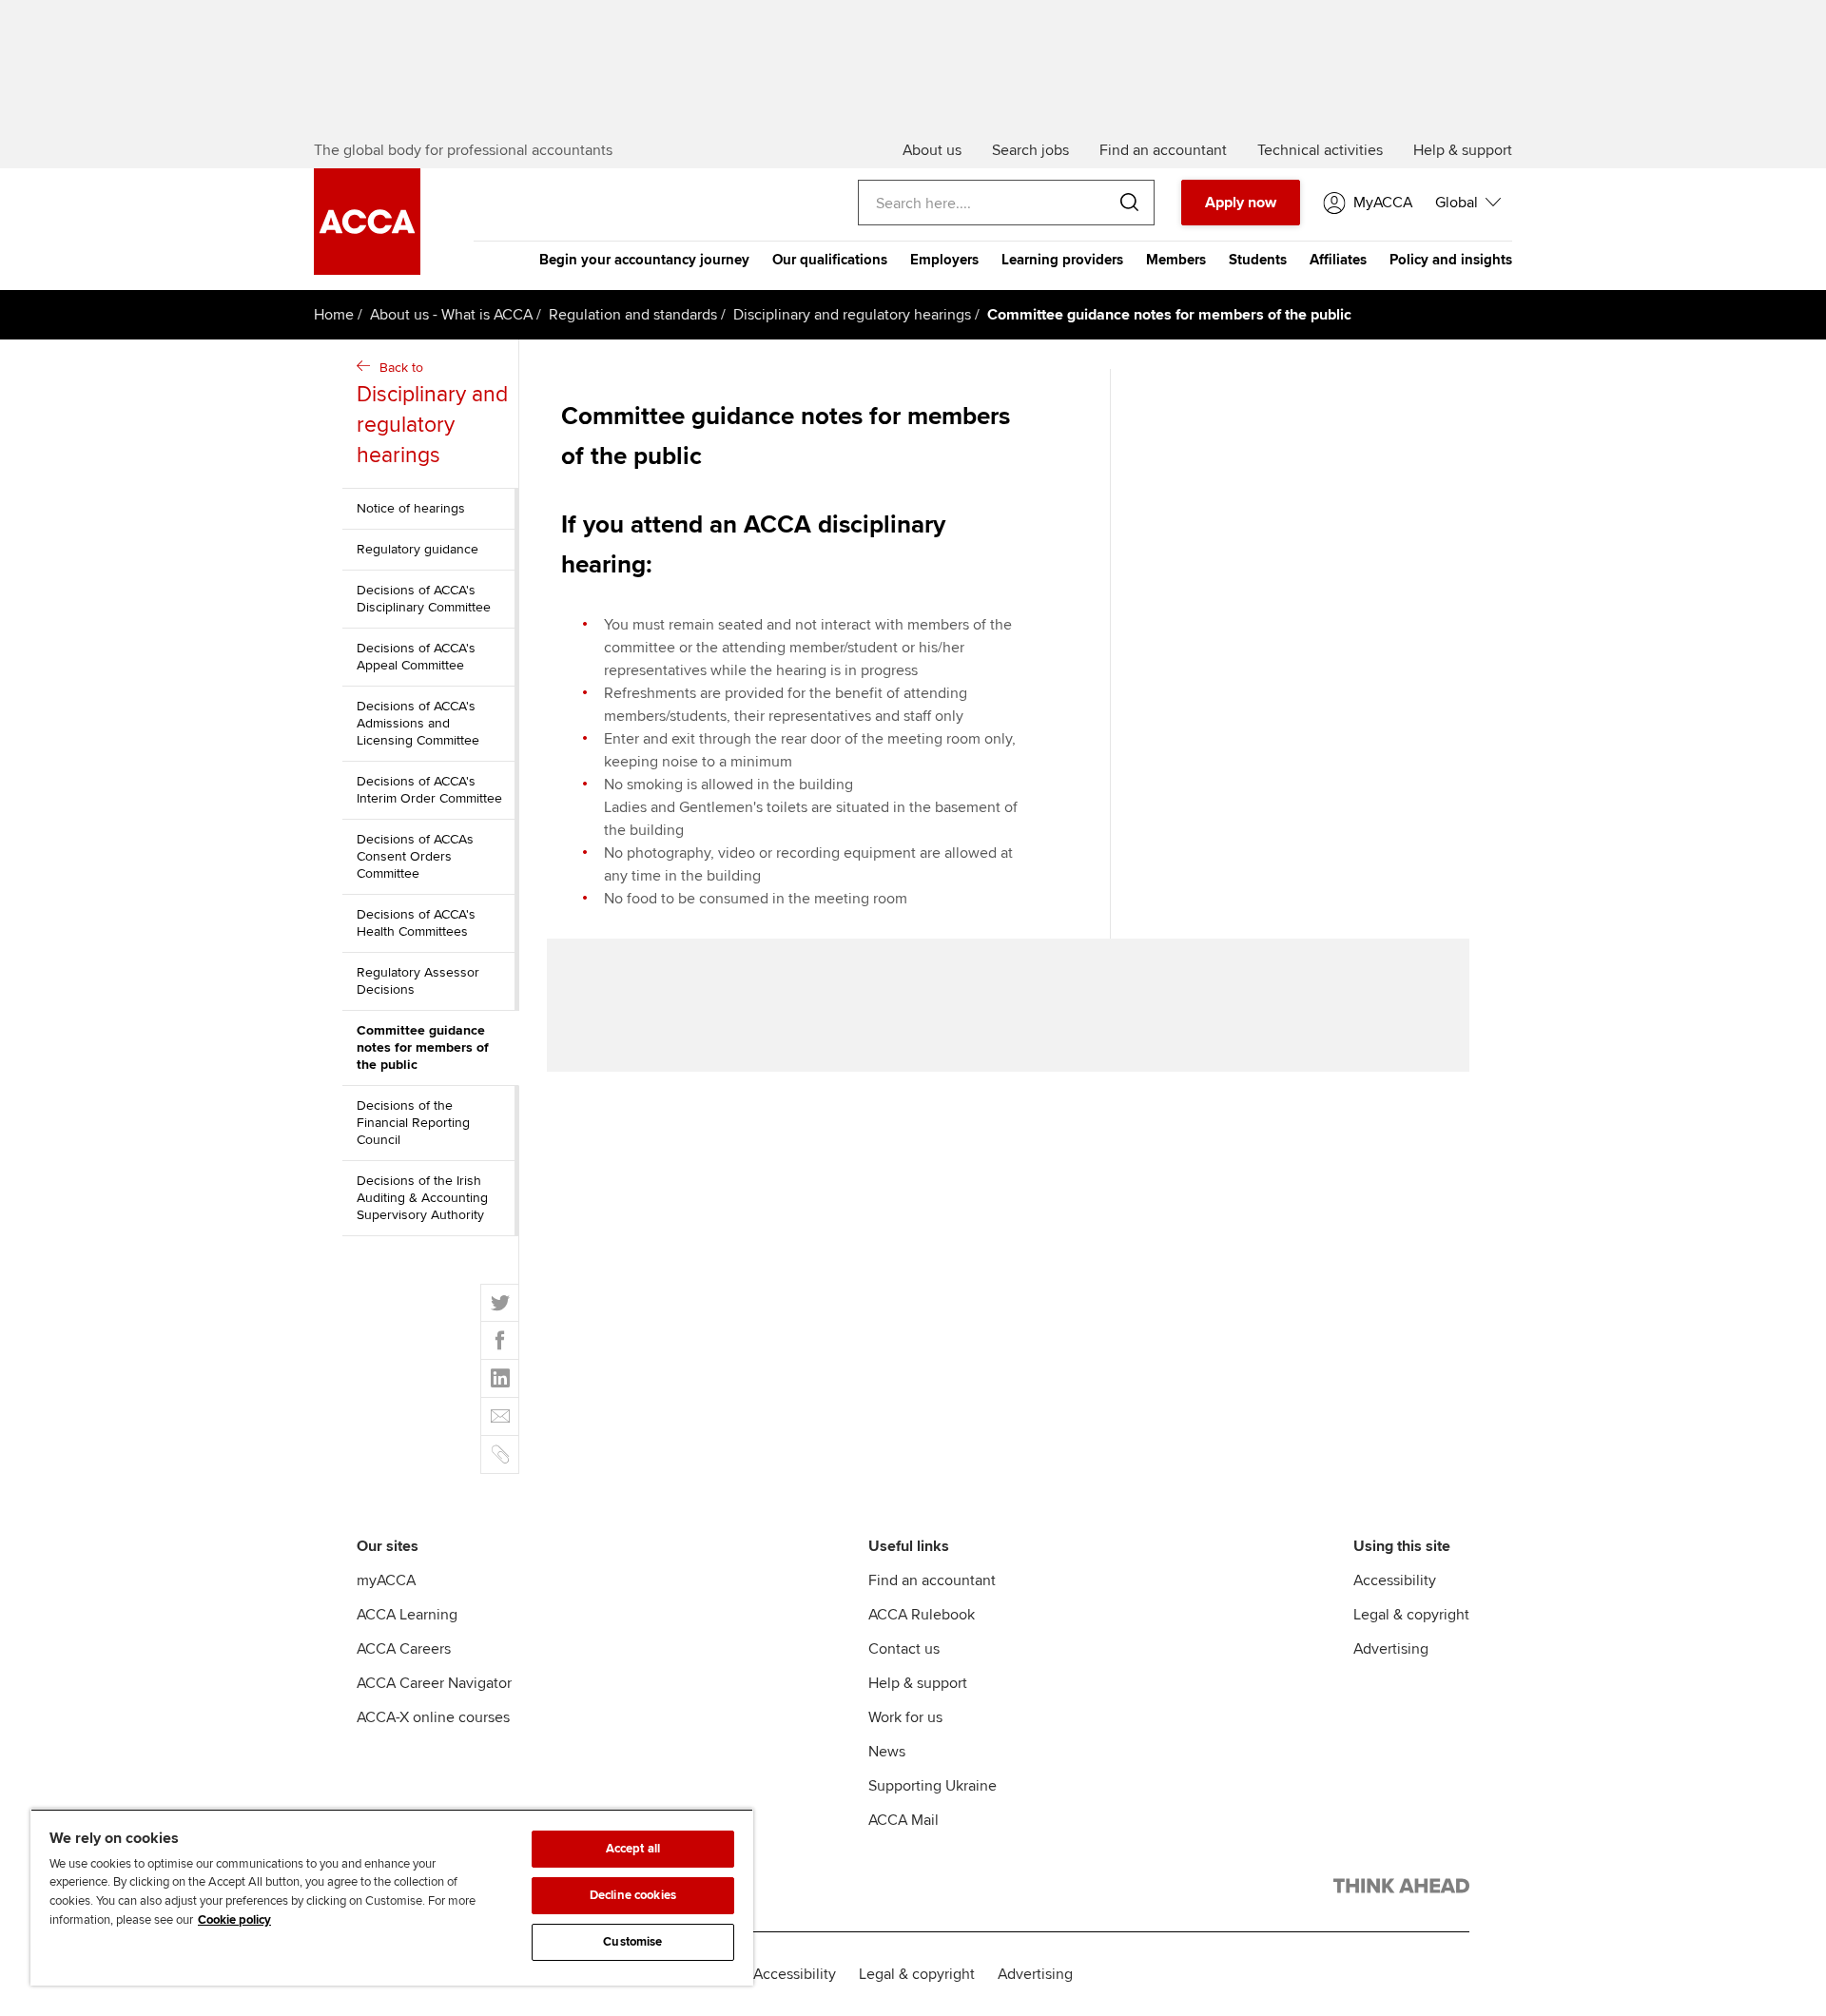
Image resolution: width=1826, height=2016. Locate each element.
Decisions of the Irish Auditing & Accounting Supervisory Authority (422, 1198)
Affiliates (1338, 260)
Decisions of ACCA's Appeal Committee (416, 657)
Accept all (633, 1849)
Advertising (1391, 1649)
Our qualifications (830, 260)
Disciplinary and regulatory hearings (852, 315)
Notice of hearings (411, 508)
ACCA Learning (407, 1615)
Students (1258, 260)
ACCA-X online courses (433, 1717)
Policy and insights (1451, 260)
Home (334, 315)
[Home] (367, 270)
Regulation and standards (633, 315)
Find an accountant (932, 1580)
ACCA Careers (404, 1649)
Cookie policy (234, 1920)
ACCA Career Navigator (434, 1683)
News (887, 1752)
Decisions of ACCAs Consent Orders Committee (415, 856)
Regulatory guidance (418, 549)
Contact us (904, 1649)
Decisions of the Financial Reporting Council (413, 1123)
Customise (632, 1942)
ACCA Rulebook (922, 1615)
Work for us (905, 1717)
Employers (944, 260)
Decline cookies (633, 1895)
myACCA (386, 1580)
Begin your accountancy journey (644, 260)
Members (1176, 260)
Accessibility (1395, 1580)
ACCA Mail (903, 1820)
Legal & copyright (1411, 1615)
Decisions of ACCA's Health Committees (416, 923)
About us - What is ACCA (451, 315)
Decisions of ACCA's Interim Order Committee (429, 790)
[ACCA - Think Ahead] (1401, 1890)
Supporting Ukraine (932, 1786)
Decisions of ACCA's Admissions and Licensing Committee (418, 723)
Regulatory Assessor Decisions (418, 981)
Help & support (918, 1683)
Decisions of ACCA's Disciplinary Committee (424, 599)
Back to (432, 414)
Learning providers (1062, 260)
